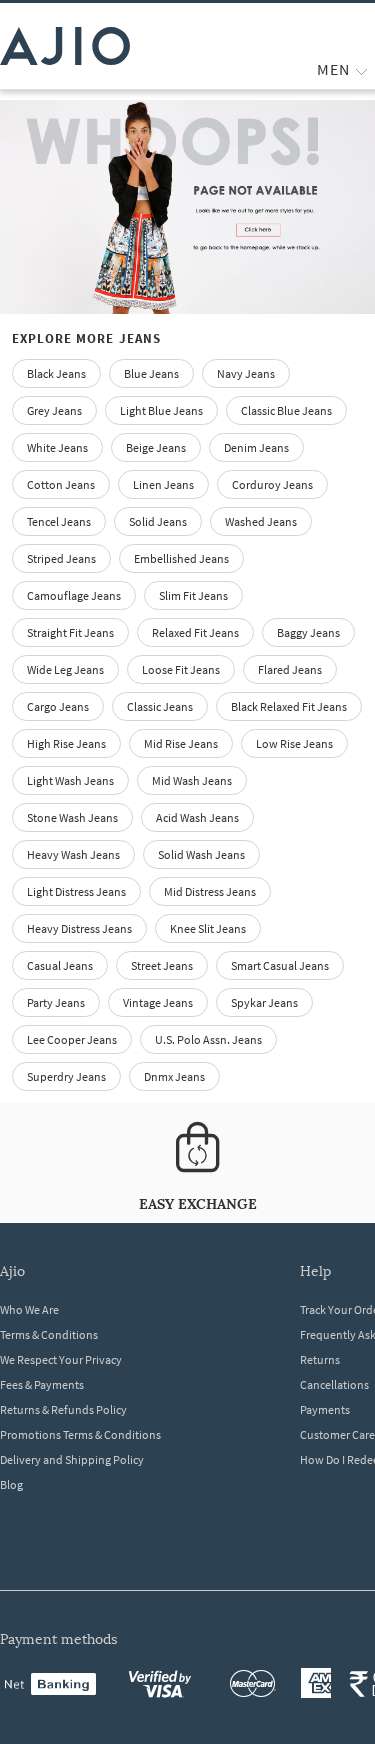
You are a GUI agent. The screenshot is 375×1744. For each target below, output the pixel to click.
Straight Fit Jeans (70, 632)
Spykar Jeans (264, 1002)
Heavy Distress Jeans (79, 928)
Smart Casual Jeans (280, 965)
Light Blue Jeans (161, 410)
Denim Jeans (256, 447)
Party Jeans (56, 1002)
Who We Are (29, 1309)
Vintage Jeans (158, 1002)
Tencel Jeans (59, 521)
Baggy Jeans (308, 632)
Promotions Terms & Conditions (80, 1434)
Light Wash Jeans (70, 780)
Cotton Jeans (61, 484)
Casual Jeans (60, 965)
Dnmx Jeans (174, 1076)
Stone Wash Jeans (72, 817)
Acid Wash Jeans (197, 817)
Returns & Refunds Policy (63, 1409)
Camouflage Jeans (74, 595)
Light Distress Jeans (76, 891)
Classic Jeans (160, 706)
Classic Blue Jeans (286, 410)
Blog (11, 1484)
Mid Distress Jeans (210, 891)
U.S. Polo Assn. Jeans (208, 1039)
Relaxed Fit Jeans (195, 632)
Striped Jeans (61, 558)
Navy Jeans (246, 373)
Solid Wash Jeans (201, 854)
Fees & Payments (42, 1384)
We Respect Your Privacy (61, 1359)
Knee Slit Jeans (208, 928)
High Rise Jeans (66, 743)
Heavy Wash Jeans (73, 854)
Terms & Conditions (49, 1334)
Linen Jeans (163, 484)
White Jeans (57, 447)
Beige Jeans (156, 447)
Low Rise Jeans (294, 743)
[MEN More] (361, 69)
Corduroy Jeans (272, 484)
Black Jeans (56, 373)
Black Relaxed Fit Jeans (289, 706)
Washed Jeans (261, 521)
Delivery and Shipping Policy (72, 1459)
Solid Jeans (158, 521)
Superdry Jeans (66, 1076)
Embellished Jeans (181, 558)
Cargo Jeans (58, 706)
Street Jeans (162, 965)
